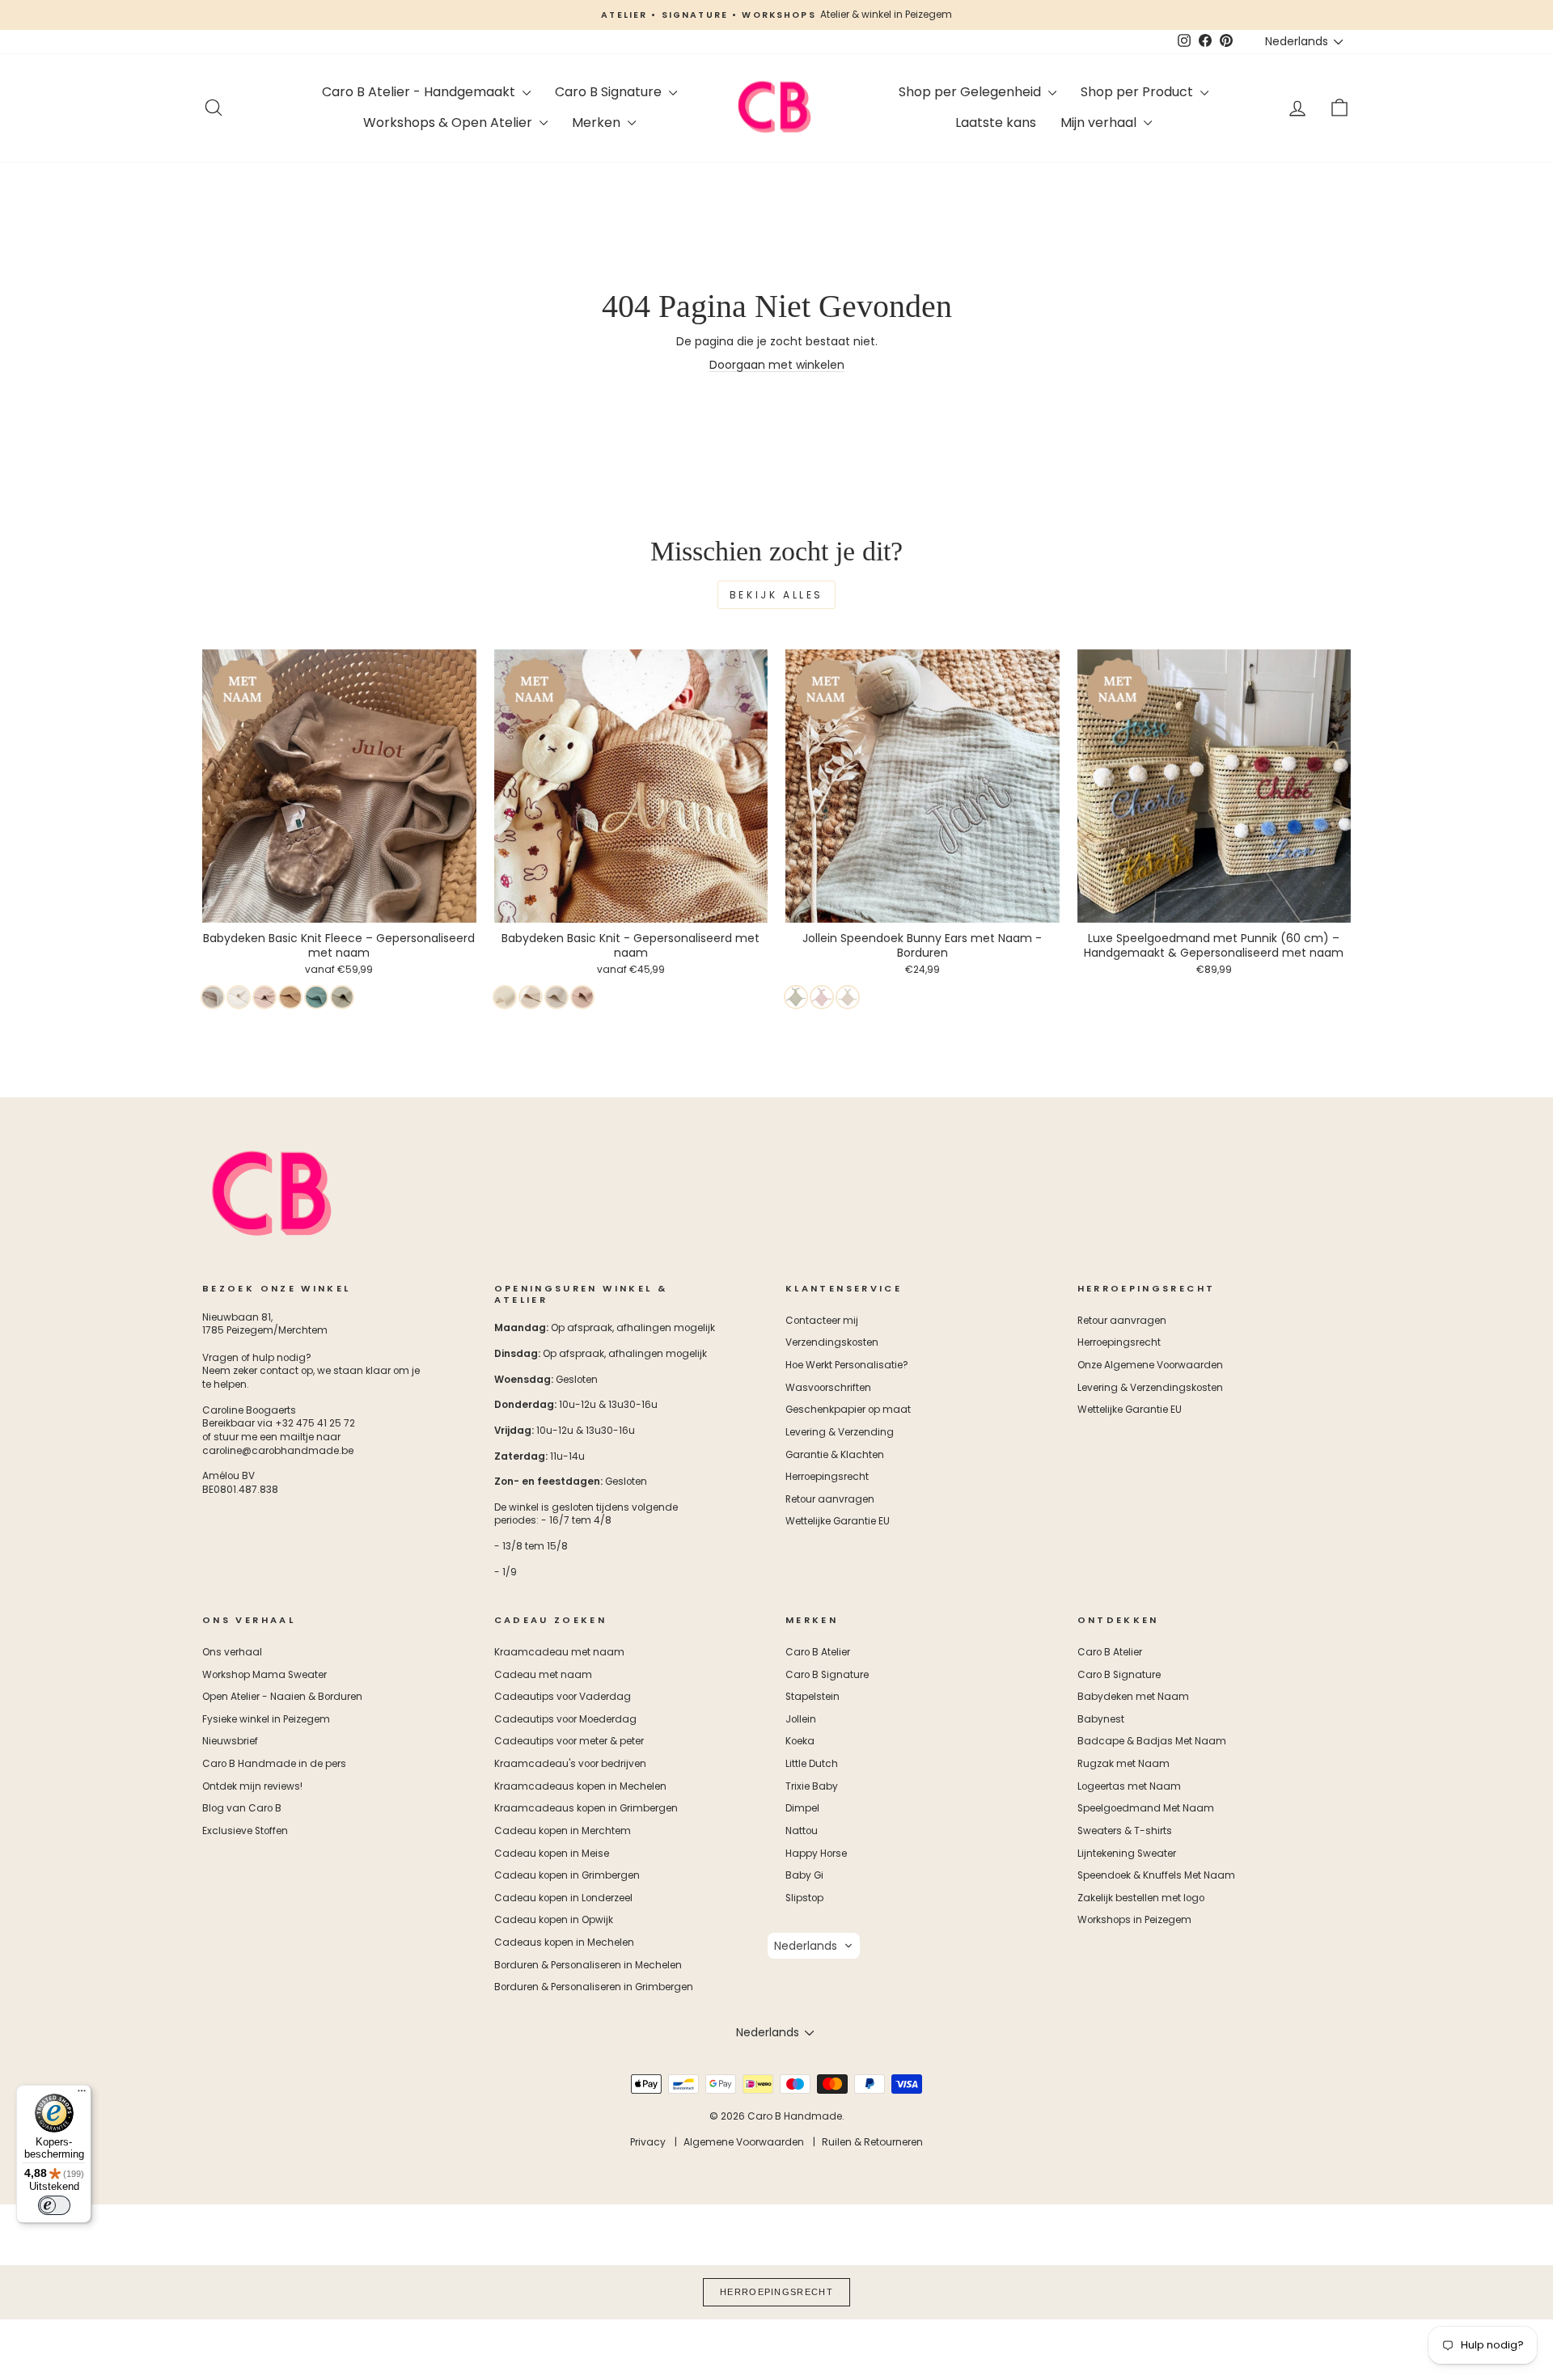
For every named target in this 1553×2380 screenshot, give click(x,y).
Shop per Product (1138, 92)
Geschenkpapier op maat (848, 1410)
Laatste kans (996, 123)
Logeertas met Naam (1129, 1786)
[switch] (54, 2205)
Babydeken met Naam (1133, 1697)
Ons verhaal (232, 1652)
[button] (814, 1946)
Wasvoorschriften (828, 1388)
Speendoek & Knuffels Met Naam (1156, 1875)
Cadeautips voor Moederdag (565, 1719)
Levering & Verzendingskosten (1150, 1388)
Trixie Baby (812, 1786)
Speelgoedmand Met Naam (1146, 1808)
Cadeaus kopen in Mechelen (564, 1942)
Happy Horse (816, 1854)
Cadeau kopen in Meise (552, 1854)
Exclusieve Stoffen (245, 1831)
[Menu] (82, 2095)
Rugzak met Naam (1123, 1764)
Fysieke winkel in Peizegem (266, 1719)
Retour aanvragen (830, 1499)
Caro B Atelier (818, 1652)
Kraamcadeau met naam (559, 1652)
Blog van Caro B (242, 1808)
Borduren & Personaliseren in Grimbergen (594, 1987)
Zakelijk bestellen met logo (1141, 1898)
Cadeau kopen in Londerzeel (563, 1898)
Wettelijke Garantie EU (838, 1521)
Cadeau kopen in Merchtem (563, 1831)
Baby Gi (804, 1875)
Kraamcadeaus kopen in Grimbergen (586, 1808)
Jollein (801, 1719)
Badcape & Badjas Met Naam (1152, 1741)
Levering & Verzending (840, 1432)
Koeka (800, 1741)
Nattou (802, 1831)
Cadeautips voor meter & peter (569, 1741)
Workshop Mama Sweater (264, 1675)
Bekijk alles (776, 595)
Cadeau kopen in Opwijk (554, 1920)
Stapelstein (812, 1697)
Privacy (648, 2142)
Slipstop (804, 1898)
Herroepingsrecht (827, 1477)
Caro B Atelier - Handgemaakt (420, 92)
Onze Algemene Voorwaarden (1150, 1365)
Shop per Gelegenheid (971, 92)
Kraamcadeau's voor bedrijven (570, 1764)
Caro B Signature (610, 92)
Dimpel (802, 1808)
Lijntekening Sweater (1127, 1854)
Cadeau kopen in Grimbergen (567, 1875)
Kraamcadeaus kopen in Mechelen (580, 1786)
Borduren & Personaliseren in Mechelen (588, 1965)
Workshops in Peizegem (1134, 1920)
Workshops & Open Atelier (449, 123)
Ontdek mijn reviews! (252, 1786)
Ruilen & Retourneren (872, 2142)
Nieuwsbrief (230, 1741)
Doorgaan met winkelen (777, 365)
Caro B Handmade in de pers (274, 1764)
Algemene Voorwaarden (744, 2142)
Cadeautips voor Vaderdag (563, 1697)
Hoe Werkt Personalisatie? (847, 1365)
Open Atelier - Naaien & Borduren (282, 1697)
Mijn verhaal (1100, 123)
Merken (598, 123)
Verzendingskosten (832, 1342)
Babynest (1101, 1719)
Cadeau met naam (543, 1675)
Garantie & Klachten (835, 1455)
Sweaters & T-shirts (1125, 1831)
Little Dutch (812, 1764)
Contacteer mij (822, 1321)
